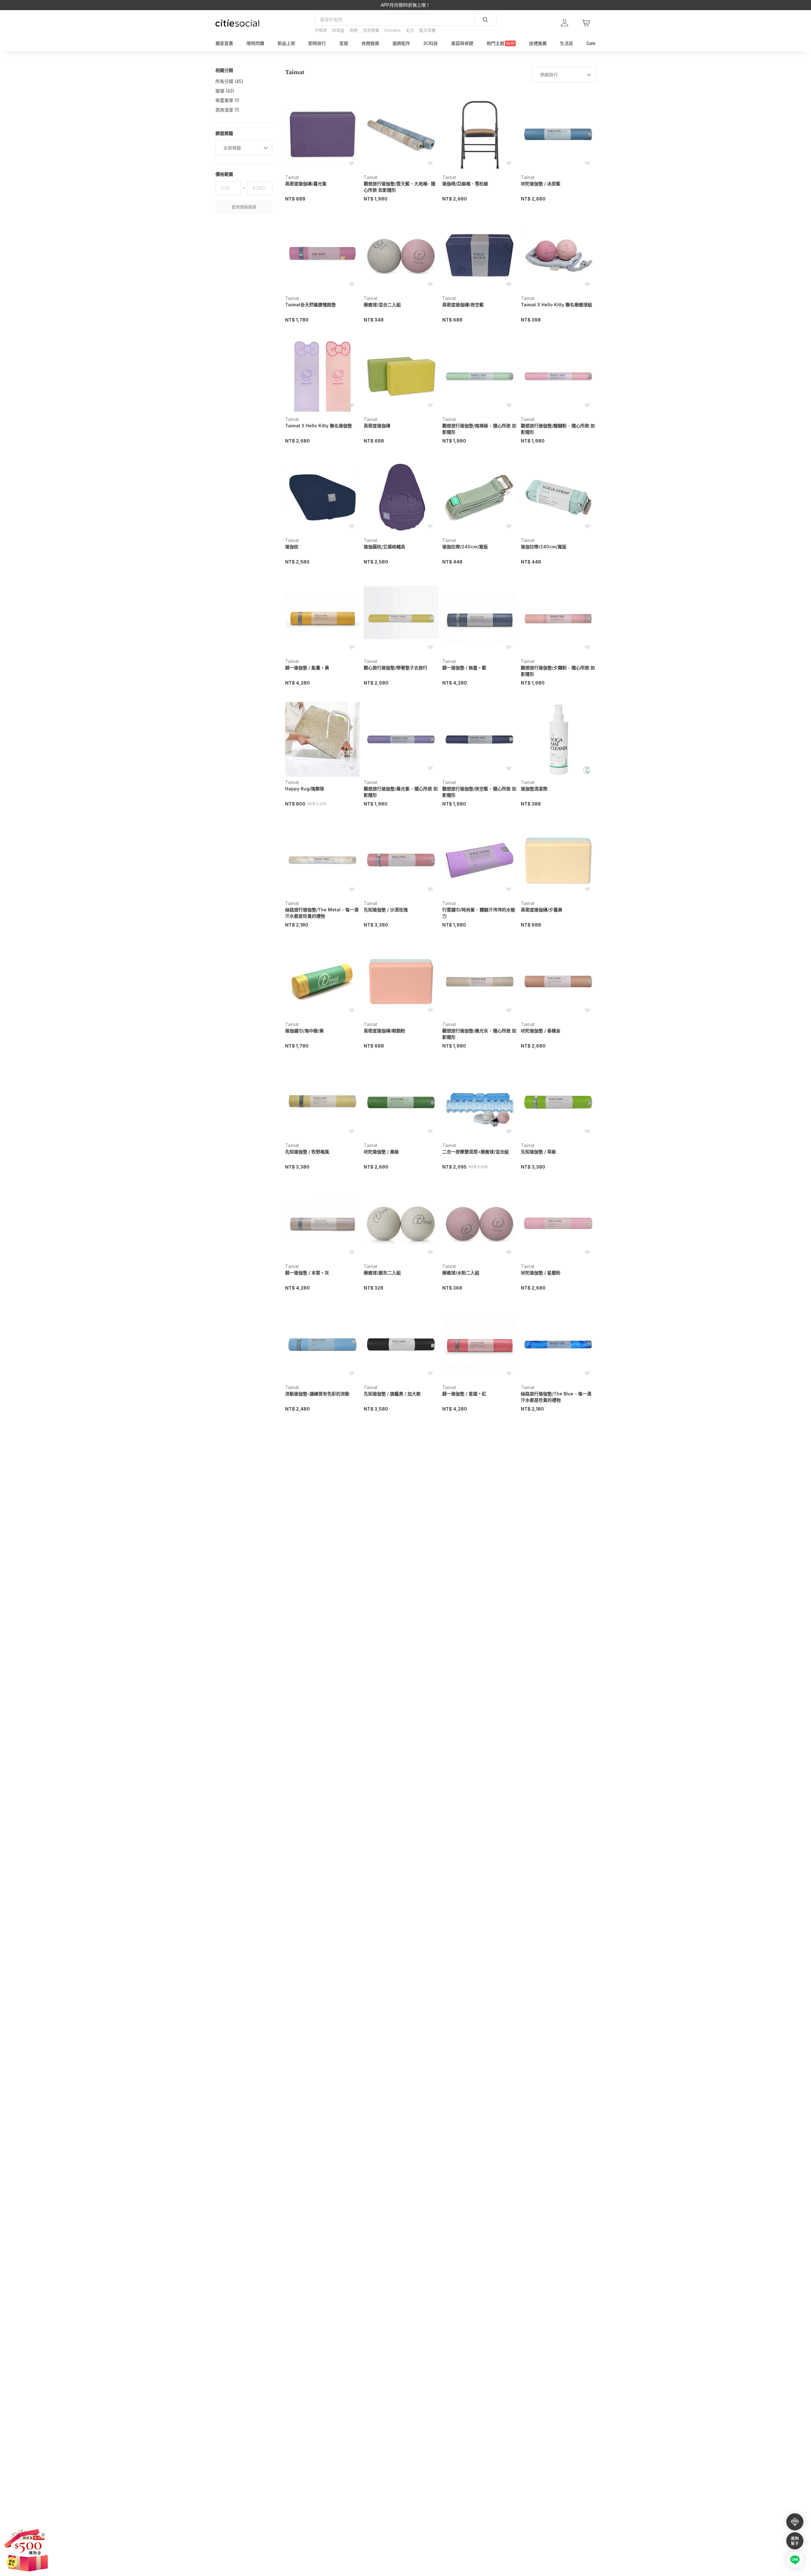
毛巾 (410, 30)
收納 (354, 30)
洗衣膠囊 (371, 30)
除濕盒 (338, 30)
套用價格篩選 (244, 207)
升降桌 (321, 30)
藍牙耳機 (427, 30)
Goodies (393, 30)
